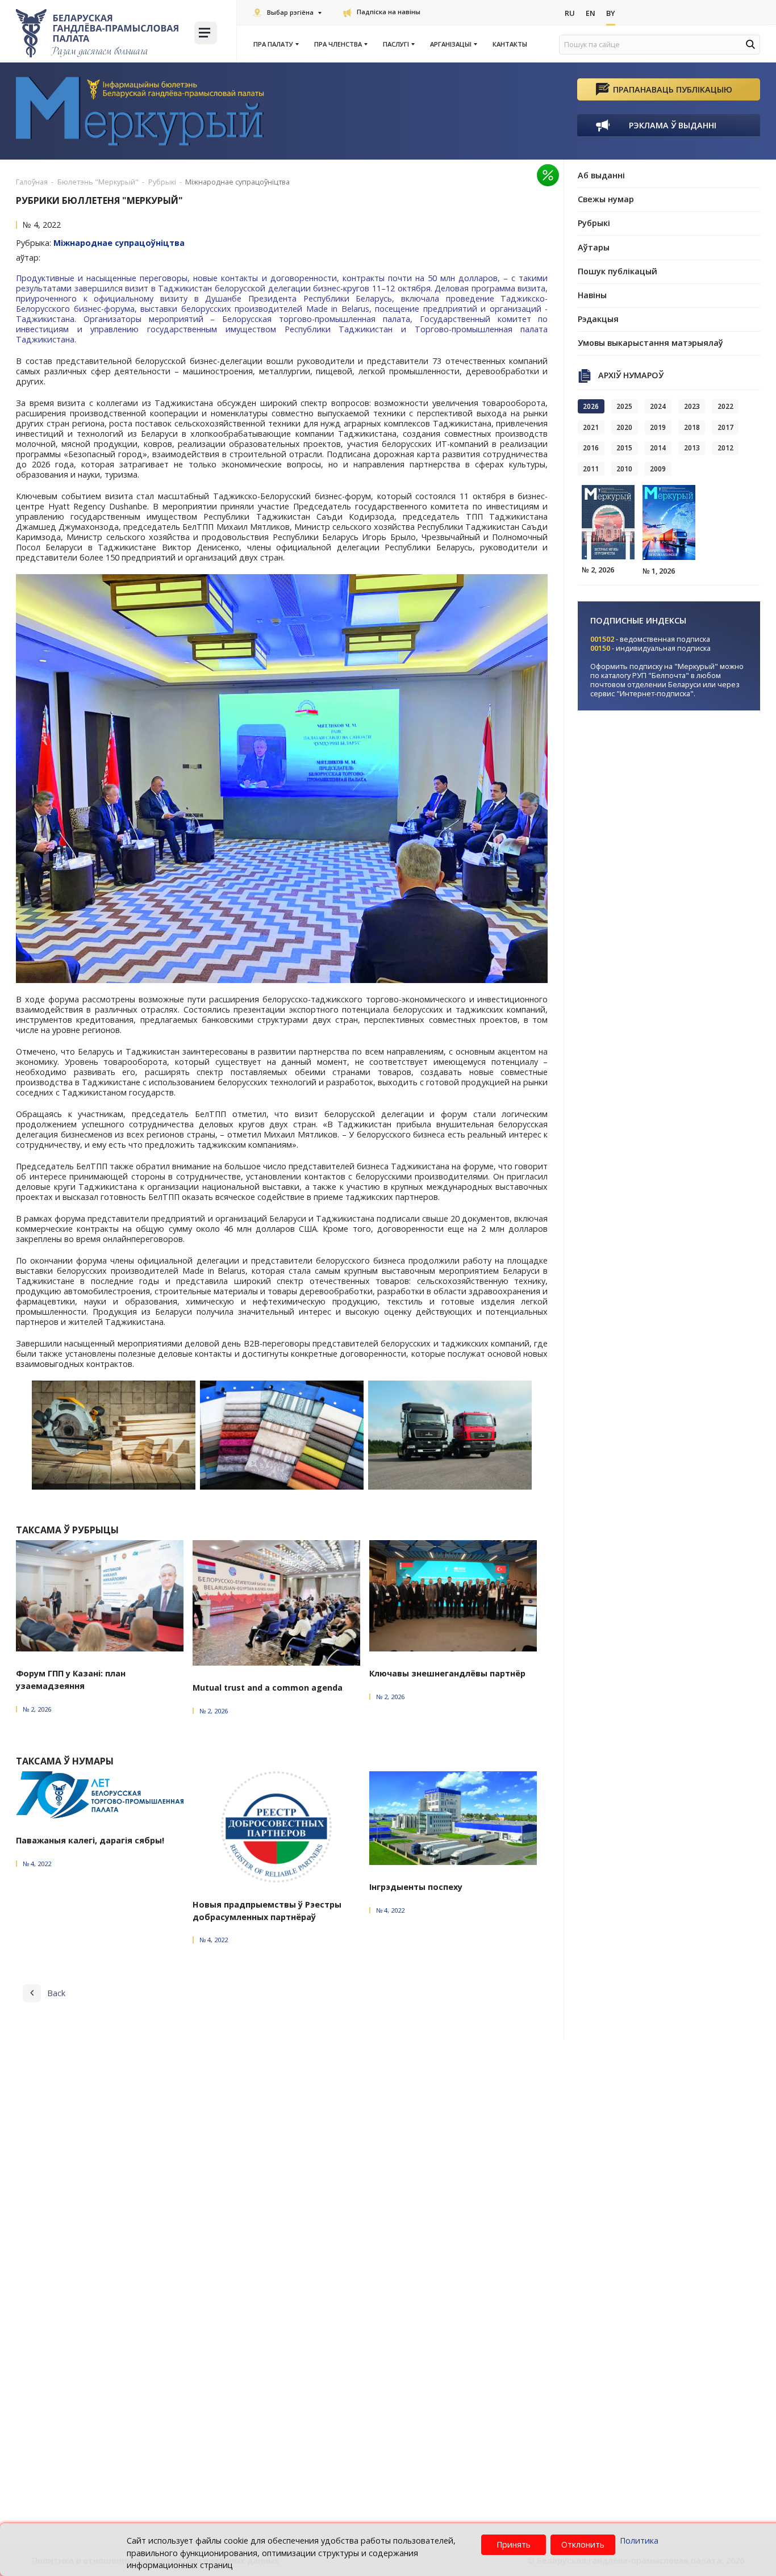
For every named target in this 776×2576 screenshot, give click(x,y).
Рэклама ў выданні (673, 125)
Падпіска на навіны (389, 12)
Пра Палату (273, 44)
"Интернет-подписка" (655, 693)
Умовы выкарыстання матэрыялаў (650, 343)
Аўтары (594, 247)
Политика (639, 2541)
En (591, 13)
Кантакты (510, 44)
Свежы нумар (606, 199)
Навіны (592, 295)
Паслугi (396, 44)
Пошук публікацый (618, 271)
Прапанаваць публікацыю (673, 89)
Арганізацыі (451, 44)
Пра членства (338, 44)
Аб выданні (601, 175)
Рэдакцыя (598, 319)
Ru (570, 13)
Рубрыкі (594, 223)
